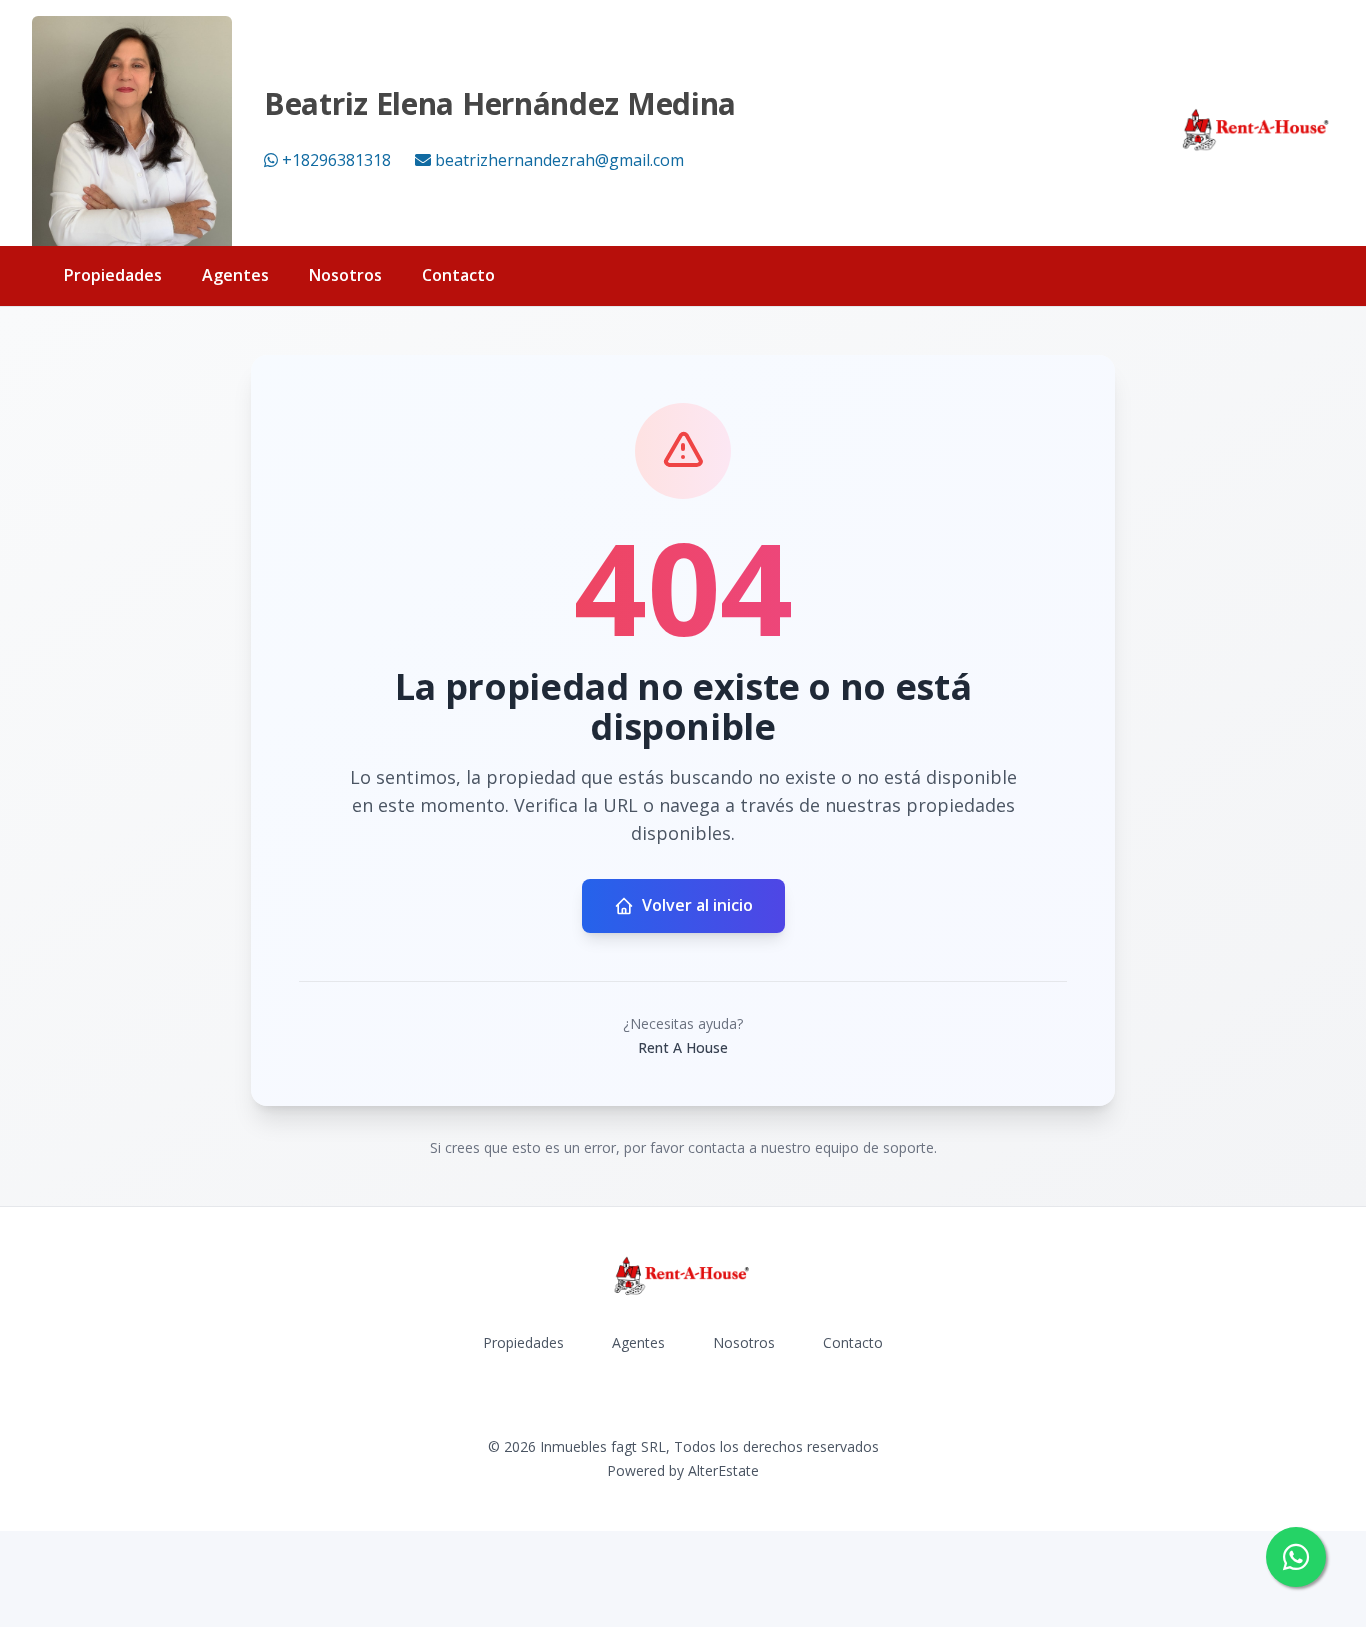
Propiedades (113, 275)
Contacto (458, 275)
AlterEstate (723, 1470)
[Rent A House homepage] (1257, 131)
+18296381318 (336, 160)
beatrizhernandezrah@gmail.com (559, 160)
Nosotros (345, 275)
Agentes (235, 275)
